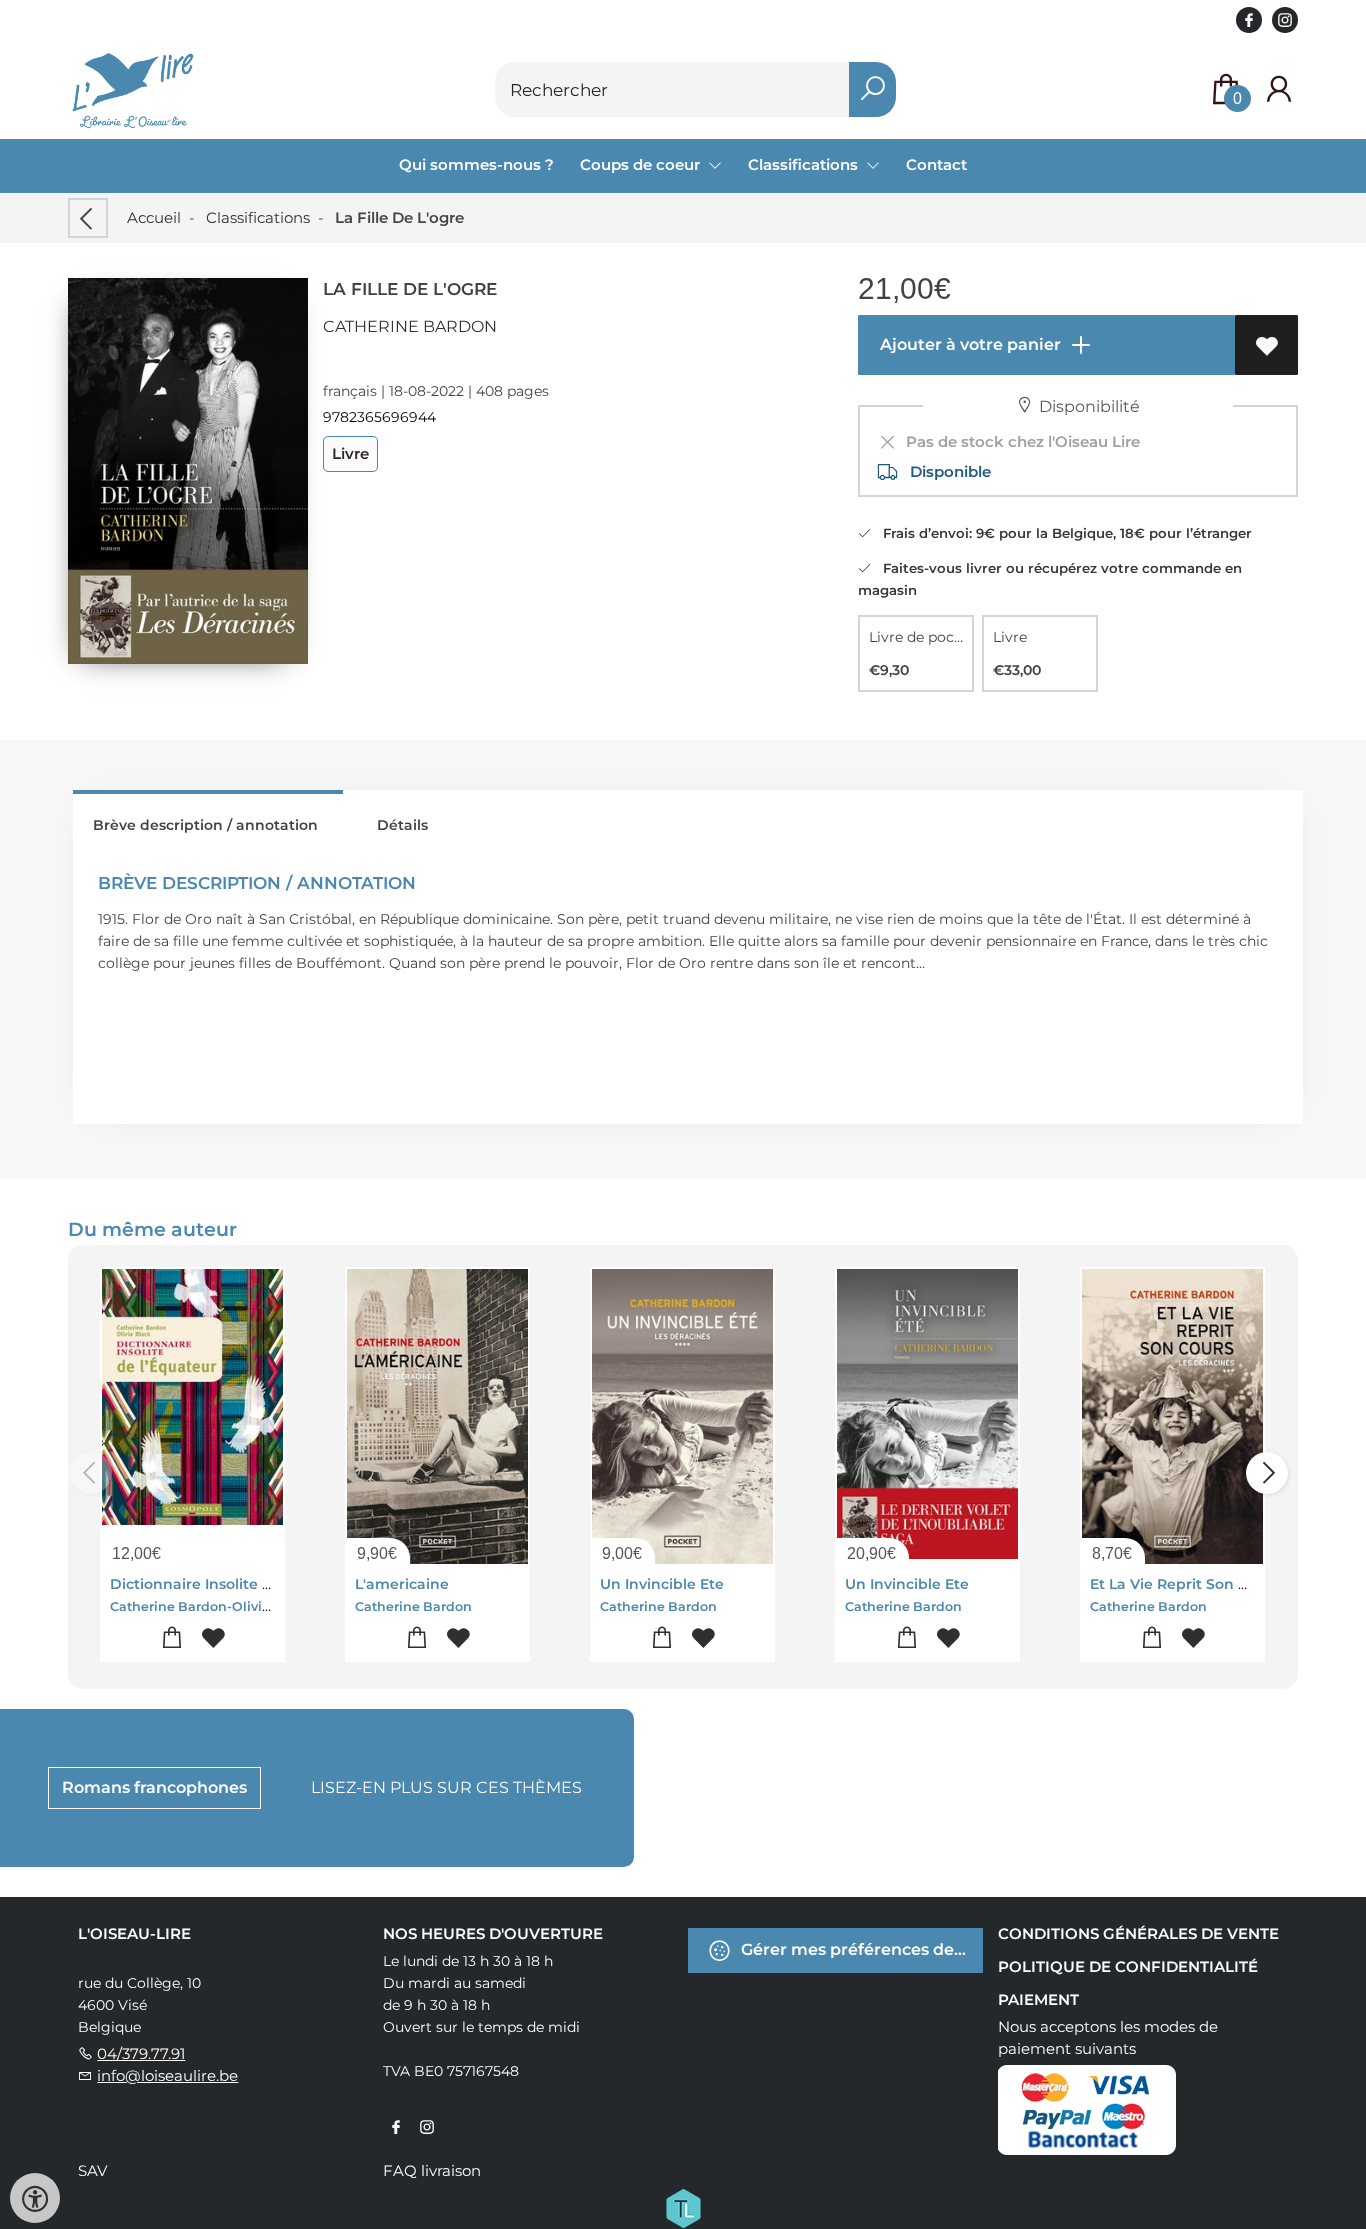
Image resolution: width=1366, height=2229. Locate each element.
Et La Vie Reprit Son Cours (1185, 1584)
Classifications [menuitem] (805, 164)
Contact (936, 164)
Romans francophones (154, 1787)
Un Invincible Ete (662, 1584)
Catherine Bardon (410, 326)
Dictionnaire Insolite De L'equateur (238, 1584)
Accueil (154, 217)
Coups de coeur (642, 164)
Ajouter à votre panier (968, 344)
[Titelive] (683, 2206)
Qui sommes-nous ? (476, 164)
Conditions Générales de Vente (1138, 1933)
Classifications (258, 217)
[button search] (872, 89)
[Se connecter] (1279, 89)
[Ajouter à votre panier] (172, 1638)
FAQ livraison (432, 2170)
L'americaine (402, 1584)
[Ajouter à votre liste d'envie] (1266, 345)
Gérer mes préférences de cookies (860, 1948)
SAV (92, 2170)
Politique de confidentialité (1128, 1966)
